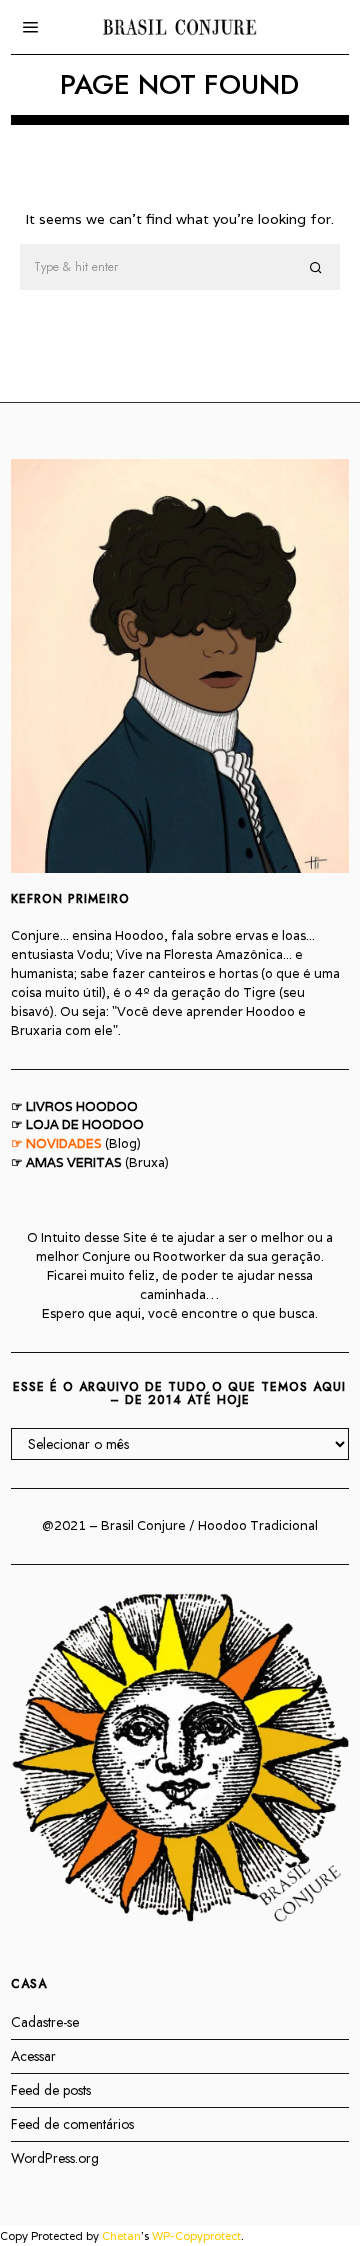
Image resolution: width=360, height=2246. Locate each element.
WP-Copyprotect (196, 2236)
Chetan (121, 2236)
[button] (316, 268)
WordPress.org (55, 2158)
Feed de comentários (72, 2124)
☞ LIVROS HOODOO (74, 1106)
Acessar (33, 2056)
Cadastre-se (45, 2022)
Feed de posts (51, 2090)
